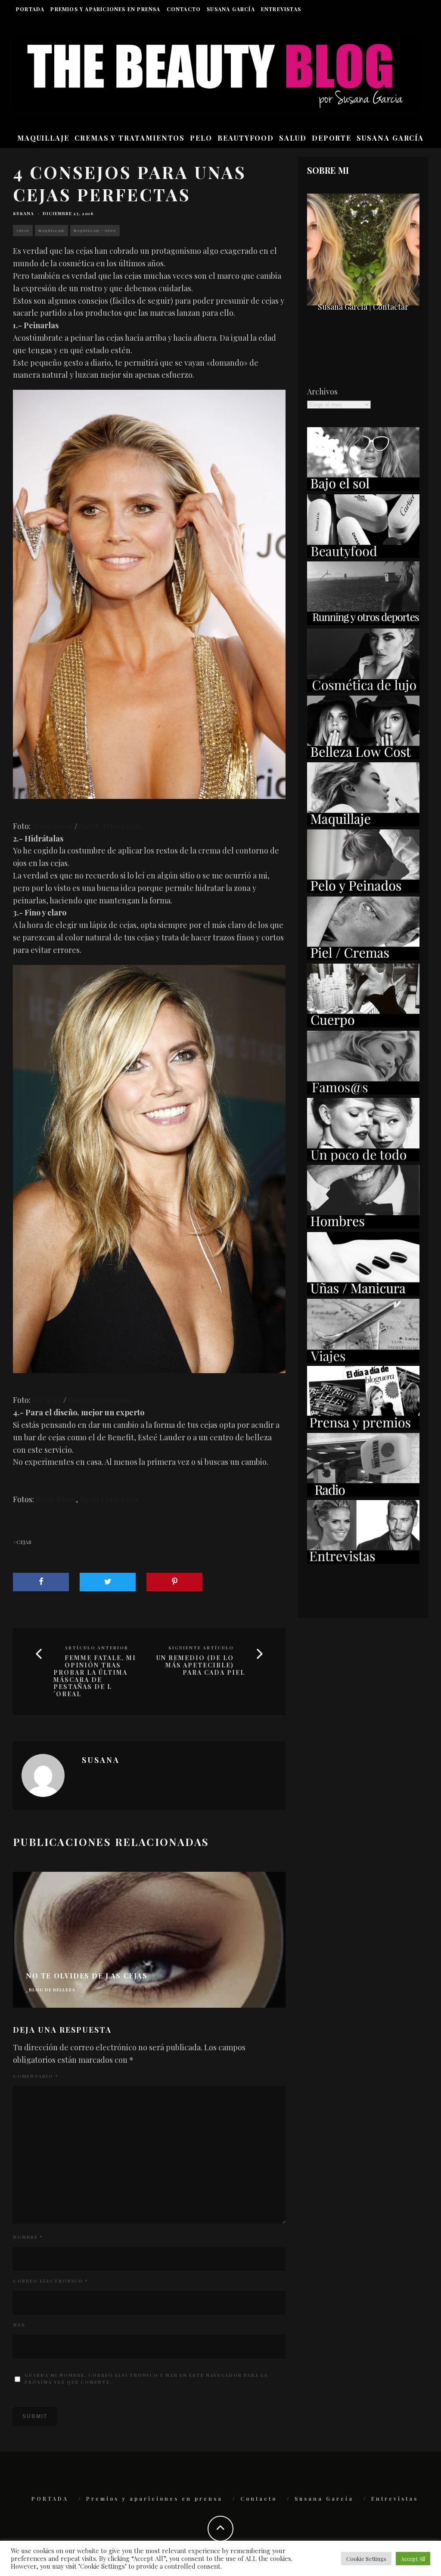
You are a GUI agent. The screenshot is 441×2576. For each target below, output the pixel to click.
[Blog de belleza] (363, 1159)
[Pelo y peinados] (363, 890)
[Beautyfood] (363, 555)
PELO (201, 138)
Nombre (28, 2237)
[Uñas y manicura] (363, 1293)
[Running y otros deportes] (363, 622)
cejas (24, 1542)
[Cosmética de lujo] (363, 689)
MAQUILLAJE (43, 138)
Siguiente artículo (201, 1648)
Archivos (322, 391)
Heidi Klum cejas (109, 1499)
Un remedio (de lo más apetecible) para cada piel (201, 1665)
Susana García (231, 9)
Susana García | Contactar (363, 307)
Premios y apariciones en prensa (105, 9)
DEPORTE (332, 138)
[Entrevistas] (363, 1561)
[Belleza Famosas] (363, 1091)
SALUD (293, 138)
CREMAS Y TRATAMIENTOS (130, 138)
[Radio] (363, 1494)
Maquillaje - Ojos (95, 230)
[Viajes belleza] (363, 1360)
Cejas (23, 230)
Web (19, 2325)
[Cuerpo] (363, 1024)
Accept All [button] (413, 2559)
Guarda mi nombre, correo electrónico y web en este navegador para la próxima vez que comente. (146, 2379)
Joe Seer (47, 1400)
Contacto (184, 9)
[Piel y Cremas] (363, 957)
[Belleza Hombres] (363, 1226)
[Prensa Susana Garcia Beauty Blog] (363, 1427)
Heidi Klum (56, 1499)
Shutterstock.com (111, 826)
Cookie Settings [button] (366, 2559)
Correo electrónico (50, 2281)
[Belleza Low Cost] (363, 756)
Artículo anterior (96, 1648)
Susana (23, 213)
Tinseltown (53, 826)
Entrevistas (281, 9)
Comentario (36, 2076)
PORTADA (30, 9)
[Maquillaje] (363, 823)
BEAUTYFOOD (246, 138)
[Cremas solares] (363, 488)
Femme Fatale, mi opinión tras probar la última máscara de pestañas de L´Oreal (95, 1676)
